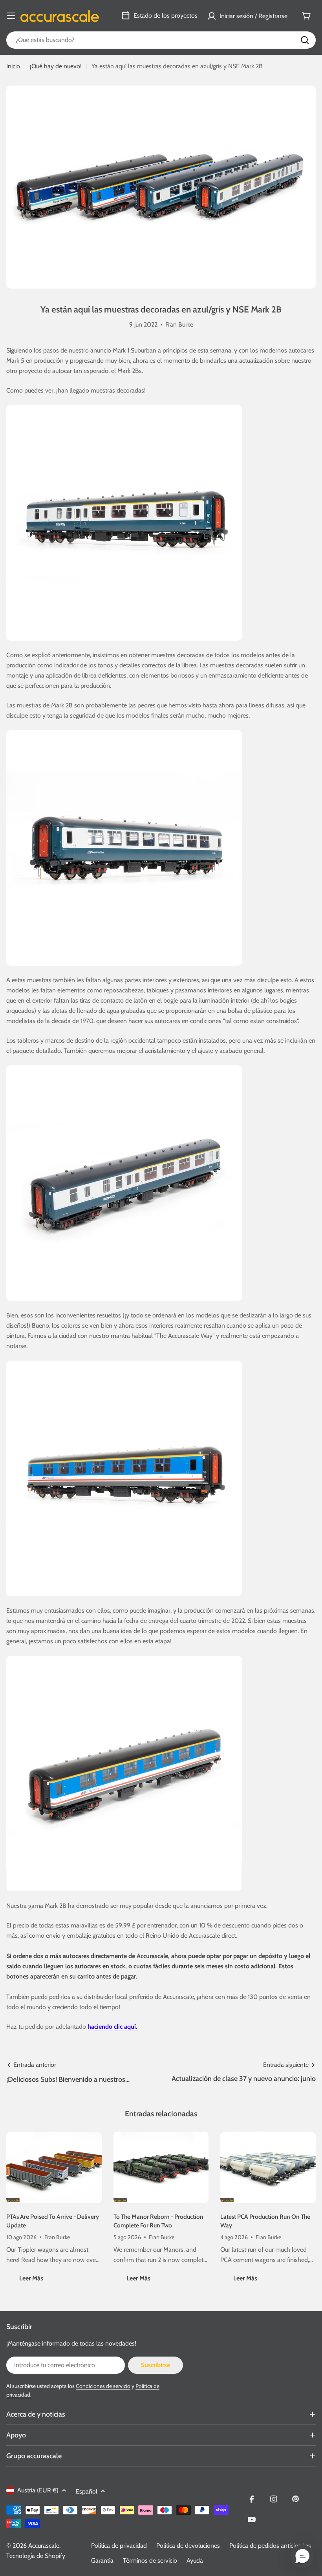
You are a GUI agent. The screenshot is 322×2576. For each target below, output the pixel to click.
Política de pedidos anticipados (270, 2546)
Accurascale (44, 2546)
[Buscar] (305, 40)
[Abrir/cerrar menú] (11, 16)
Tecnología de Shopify (36, 2556)
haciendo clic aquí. (113, 2027)
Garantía (102, 2560)
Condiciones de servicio (103, 2386)
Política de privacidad (119, 2546)
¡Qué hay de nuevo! (56, 66)
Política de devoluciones (188, 2546)
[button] (302, 2556)
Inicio (13, 66)
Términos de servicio (150, 2560)
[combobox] (161, 40)
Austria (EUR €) (38, 2490)
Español (87, 2491)
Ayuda (195, 2560)
